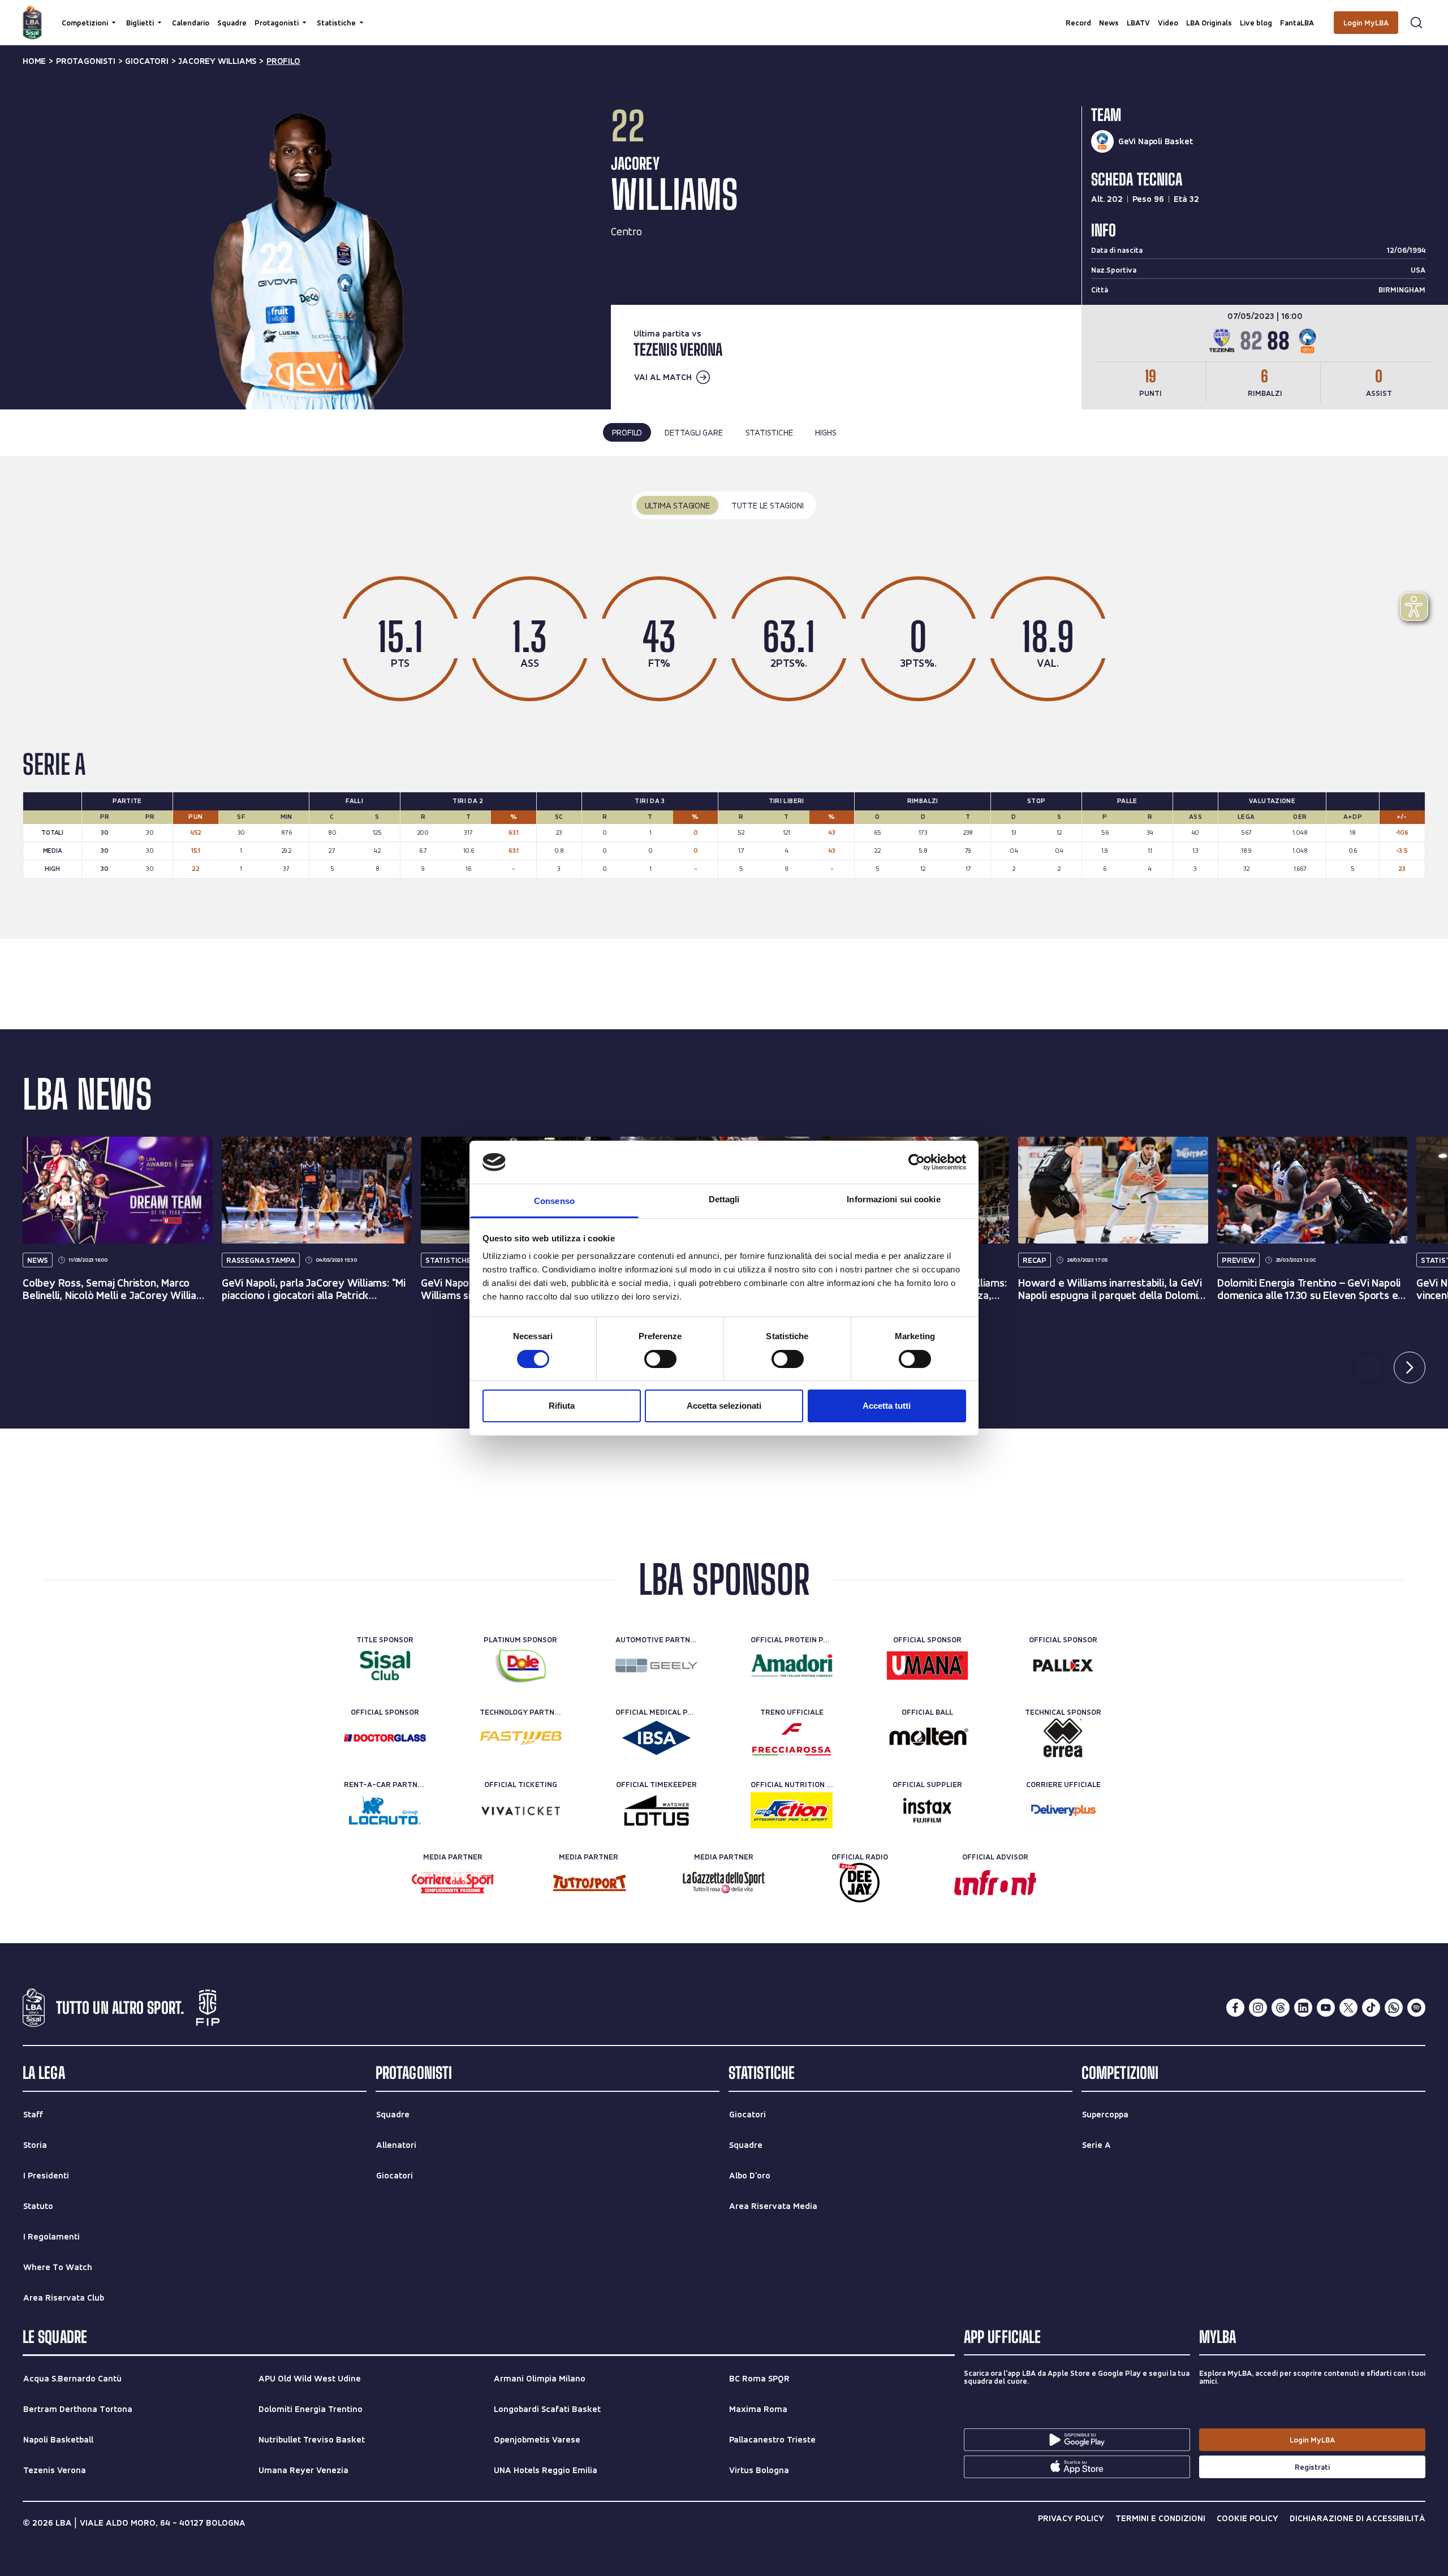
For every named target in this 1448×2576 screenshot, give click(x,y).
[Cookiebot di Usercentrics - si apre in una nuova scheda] (917, 1162)
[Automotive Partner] (656, 1665)
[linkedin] (1303, 2008)
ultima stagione (677, 505)
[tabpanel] (724, 697)
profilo (283, 61)
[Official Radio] (859, 1883)
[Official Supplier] (927, 1810)
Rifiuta (562, 1406)
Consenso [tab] (554, 1201)
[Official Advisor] (995, 1883)
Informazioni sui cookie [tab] (893, 1199)
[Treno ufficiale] (792, 1738)
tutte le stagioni (768, 505)
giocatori (146, 61)
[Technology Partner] (521, 1738)
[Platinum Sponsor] (521, 1665)
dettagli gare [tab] (693, 432)
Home (34, 61)
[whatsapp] (1394, 2008)
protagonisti (86, 61)
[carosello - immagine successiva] (1410, 1367)
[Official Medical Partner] (656, 1738)
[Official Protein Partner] (792, 1665)
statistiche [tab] (769, 432)
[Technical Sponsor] (1063, 1738)
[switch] (660, 1359)
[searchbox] (724, 14)
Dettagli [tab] (724, 1199)
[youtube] (1326, 2008)
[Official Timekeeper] (656, 1810)
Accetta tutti (887, 1406)
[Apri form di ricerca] (1416, 23)
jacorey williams (217, 61)
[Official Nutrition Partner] (792, 1810)
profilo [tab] (627, 432)
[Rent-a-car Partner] (385, 1810)
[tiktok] (1371, 2008)
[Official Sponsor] (927, 1665)
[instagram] (1258, 2008)
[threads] (1281, 2008)
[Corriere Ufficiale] (1063, 1810)
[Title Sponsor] (385, 1665)
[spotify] (1416, 2008)
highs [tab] (826, 432)
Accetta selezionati (724, 1406)
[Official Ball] (927, 1738)
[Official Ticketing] (521, 1810)
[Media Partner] (453, 1883)
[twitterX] (1348, 2008)
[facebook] (1235, 2008)
